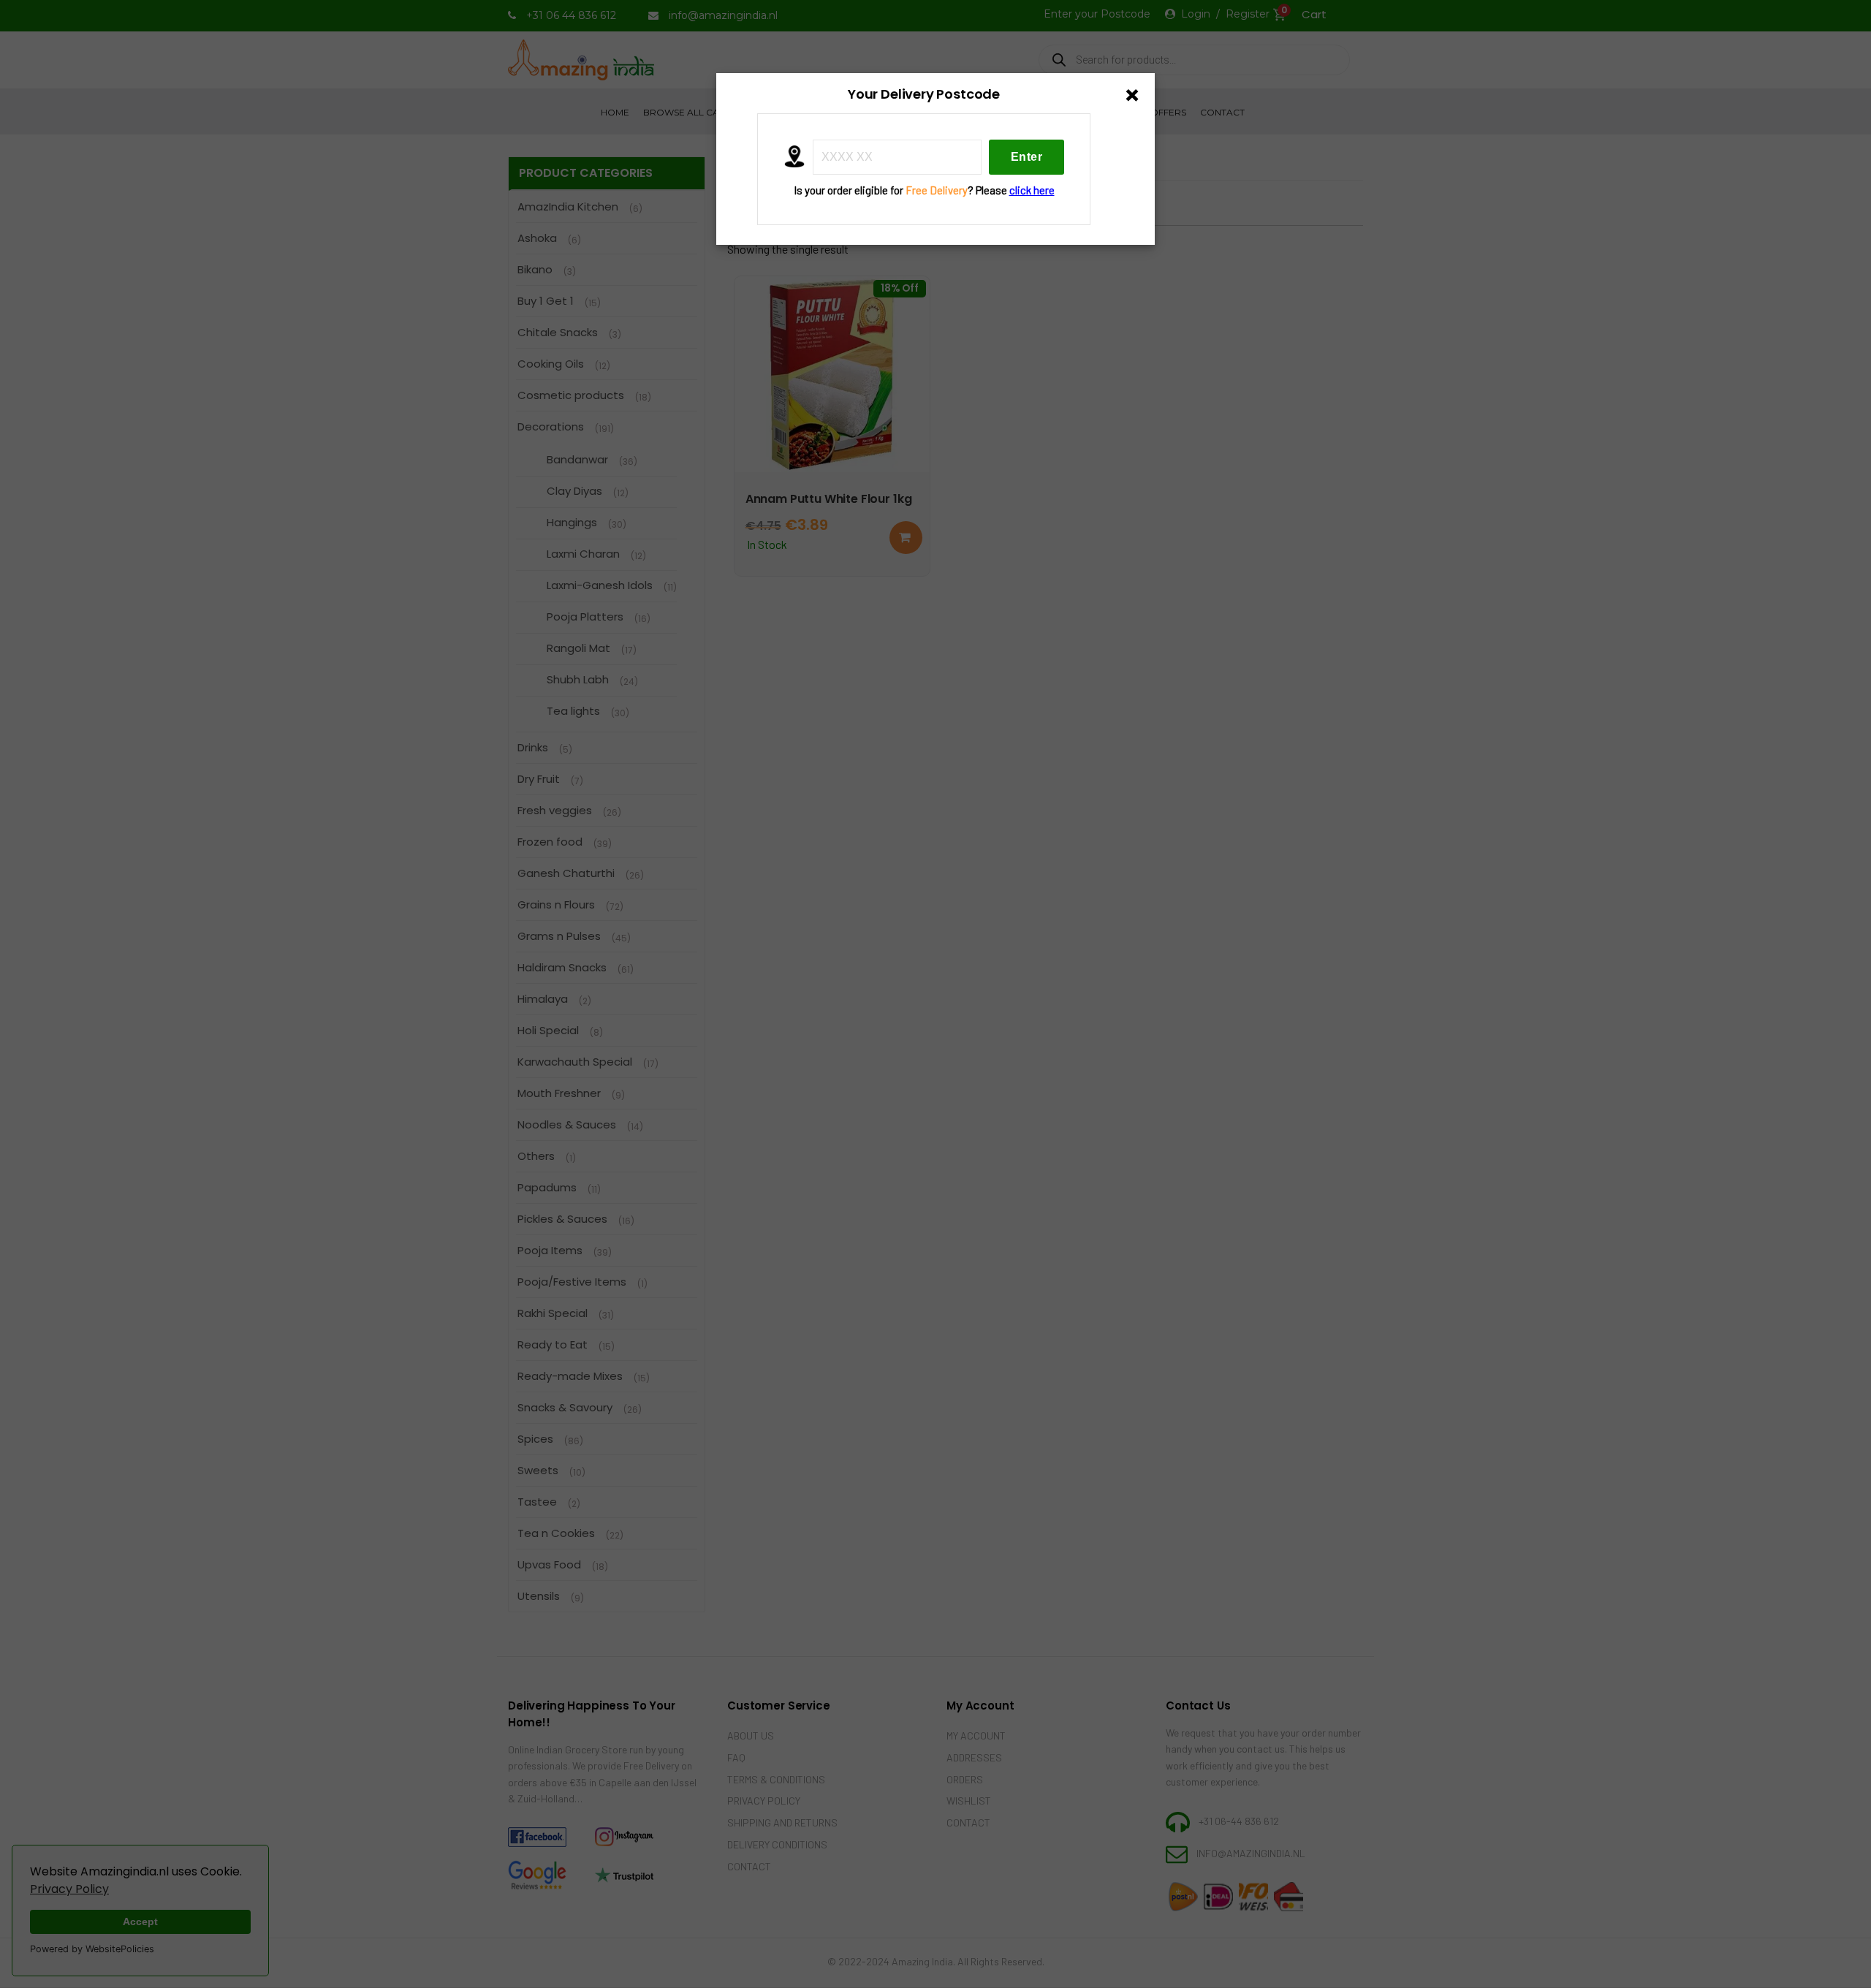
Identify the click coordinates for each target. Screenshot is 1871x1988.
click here (1032, 190)
